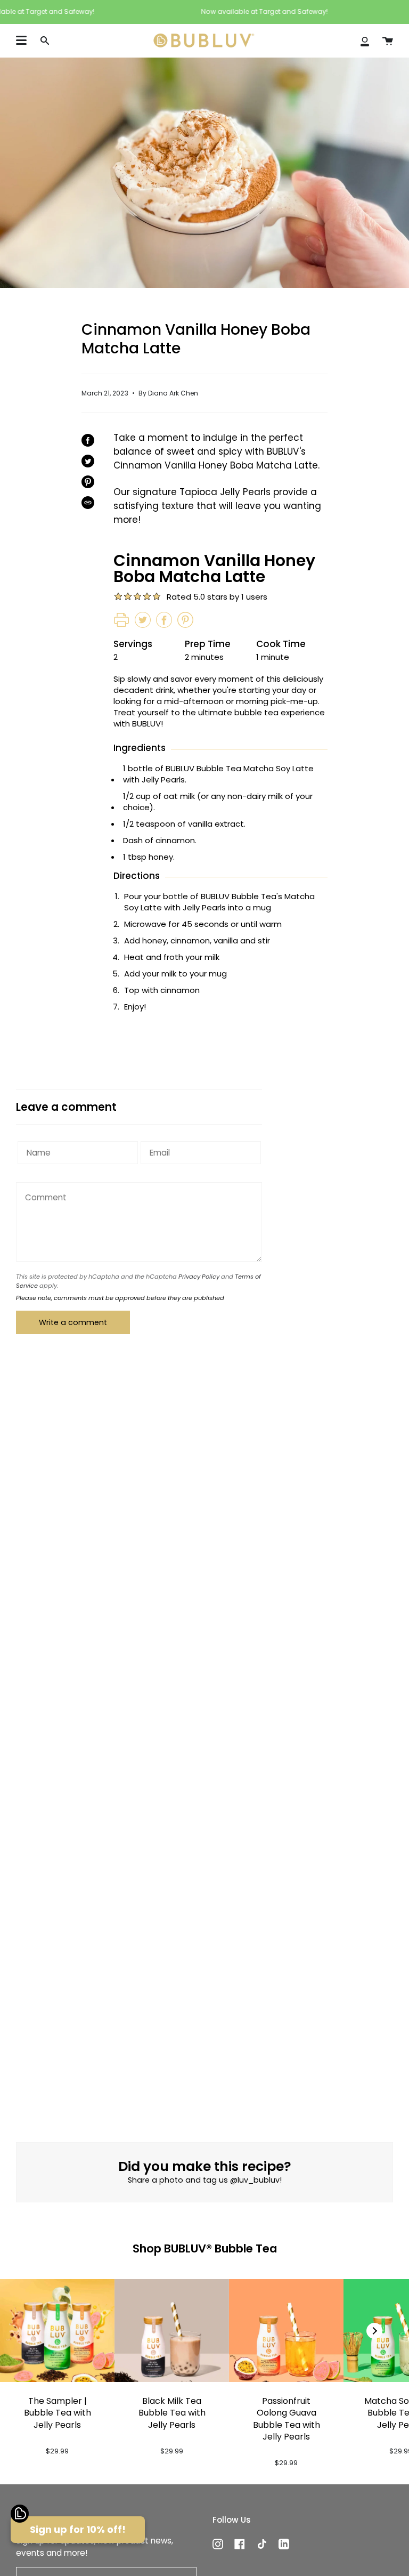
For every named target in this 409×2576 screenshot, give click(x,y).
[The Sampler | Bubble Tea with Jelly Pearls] (57, 2331)
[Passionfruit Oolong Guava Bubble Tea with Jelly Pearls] (286, 2331)
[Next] (374, 2331)
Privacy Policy (199, 1277)
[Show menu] (21, 41)
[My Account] (365, 41)
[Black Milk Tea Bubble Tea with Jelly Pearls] (172, 2331)
